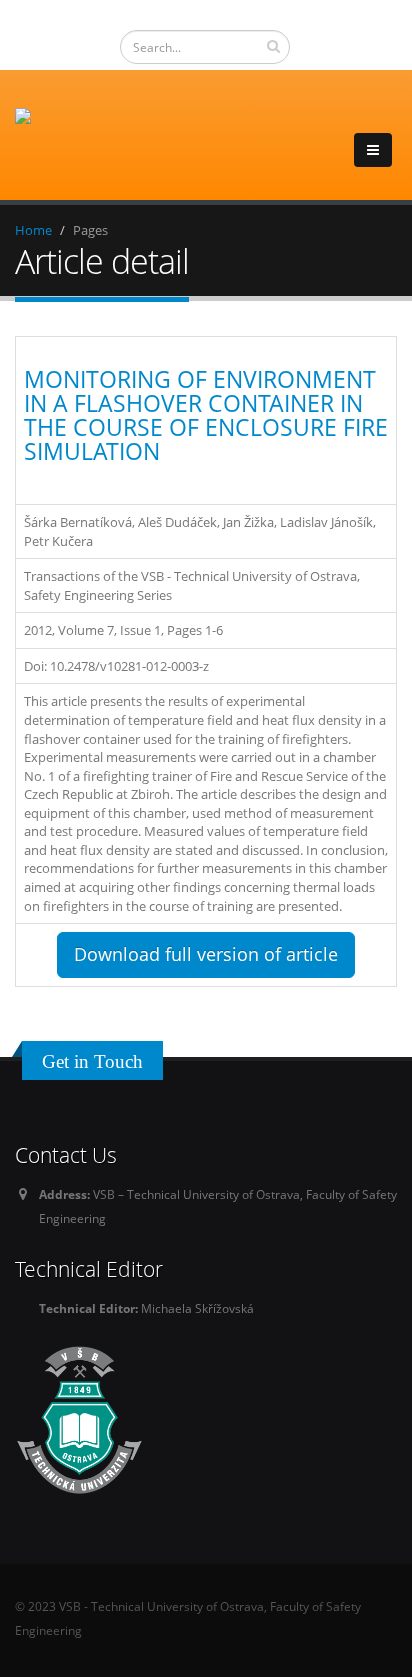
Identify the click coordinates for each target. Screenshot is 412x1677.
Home (33, 230)
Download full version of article (206, 954)
